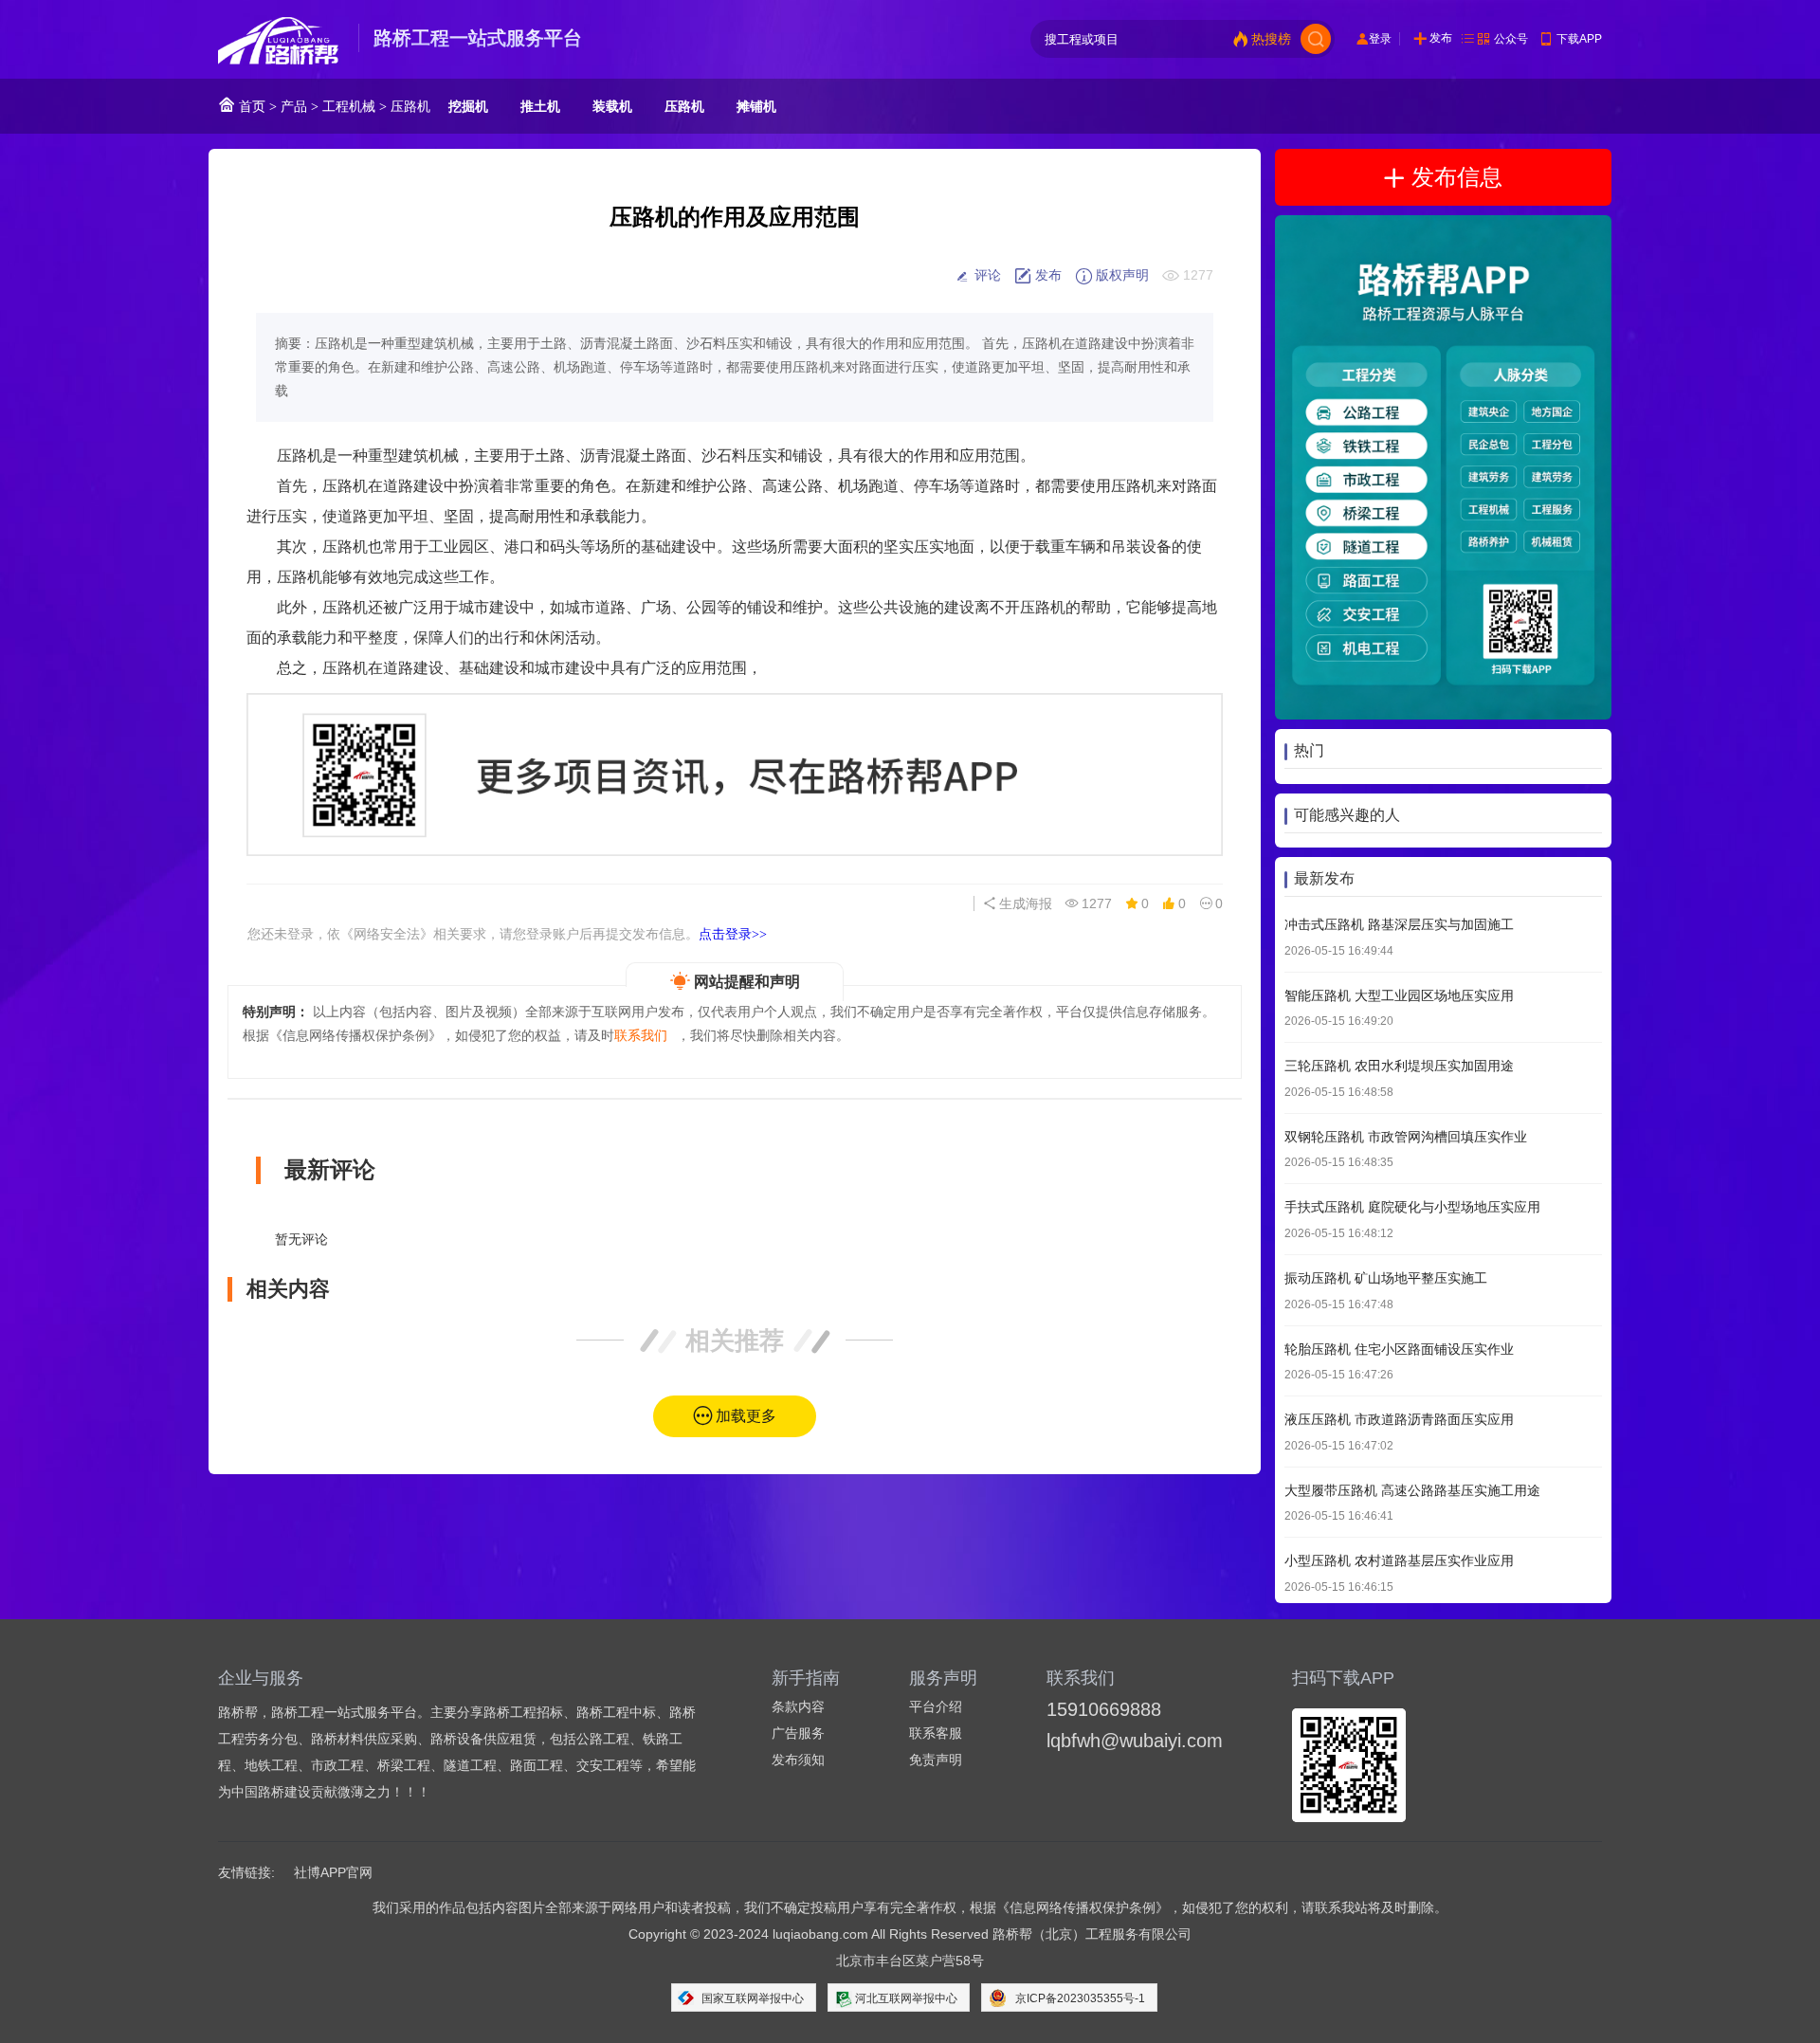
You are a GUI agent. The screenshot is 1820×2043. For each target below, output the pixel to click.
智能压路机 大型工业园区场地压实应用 (1399, 995)
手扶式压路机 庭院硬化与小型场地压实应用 (1412, 1208)
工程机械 (349, 106)
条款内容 (798, 1706)
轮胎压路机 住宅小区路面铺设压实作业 (1399, 1349)
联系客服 (936, 1733)
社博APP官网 (333, 1872)
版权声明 (1120, 275)
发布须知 (798, 1760)
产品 (294, 106)
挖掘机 (468, 106)
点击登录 (733, 934)
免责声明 (936, 1760)
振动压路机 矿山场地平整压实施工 (1386, 1278)
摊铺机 (756, 106)
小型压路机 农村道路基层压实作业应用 (1399, 1561)
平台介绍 (936, 1706)
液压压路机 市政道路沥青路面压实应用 (1399, 1420)
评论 (986, 275)
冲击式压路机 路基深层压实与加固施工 (1399, 924)
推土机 (540, 106)
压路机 (410, 106)
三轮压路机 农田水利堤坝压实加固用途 (1399, 1067)
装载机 (612, 106)
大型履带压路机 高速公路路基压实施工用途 (1412, 1490)
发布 (1441, 38)
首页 (250, 106)
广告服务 (798, 1733)
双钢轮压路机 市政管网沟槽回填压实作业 (1406, 1137)
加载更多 (746, 1416)
